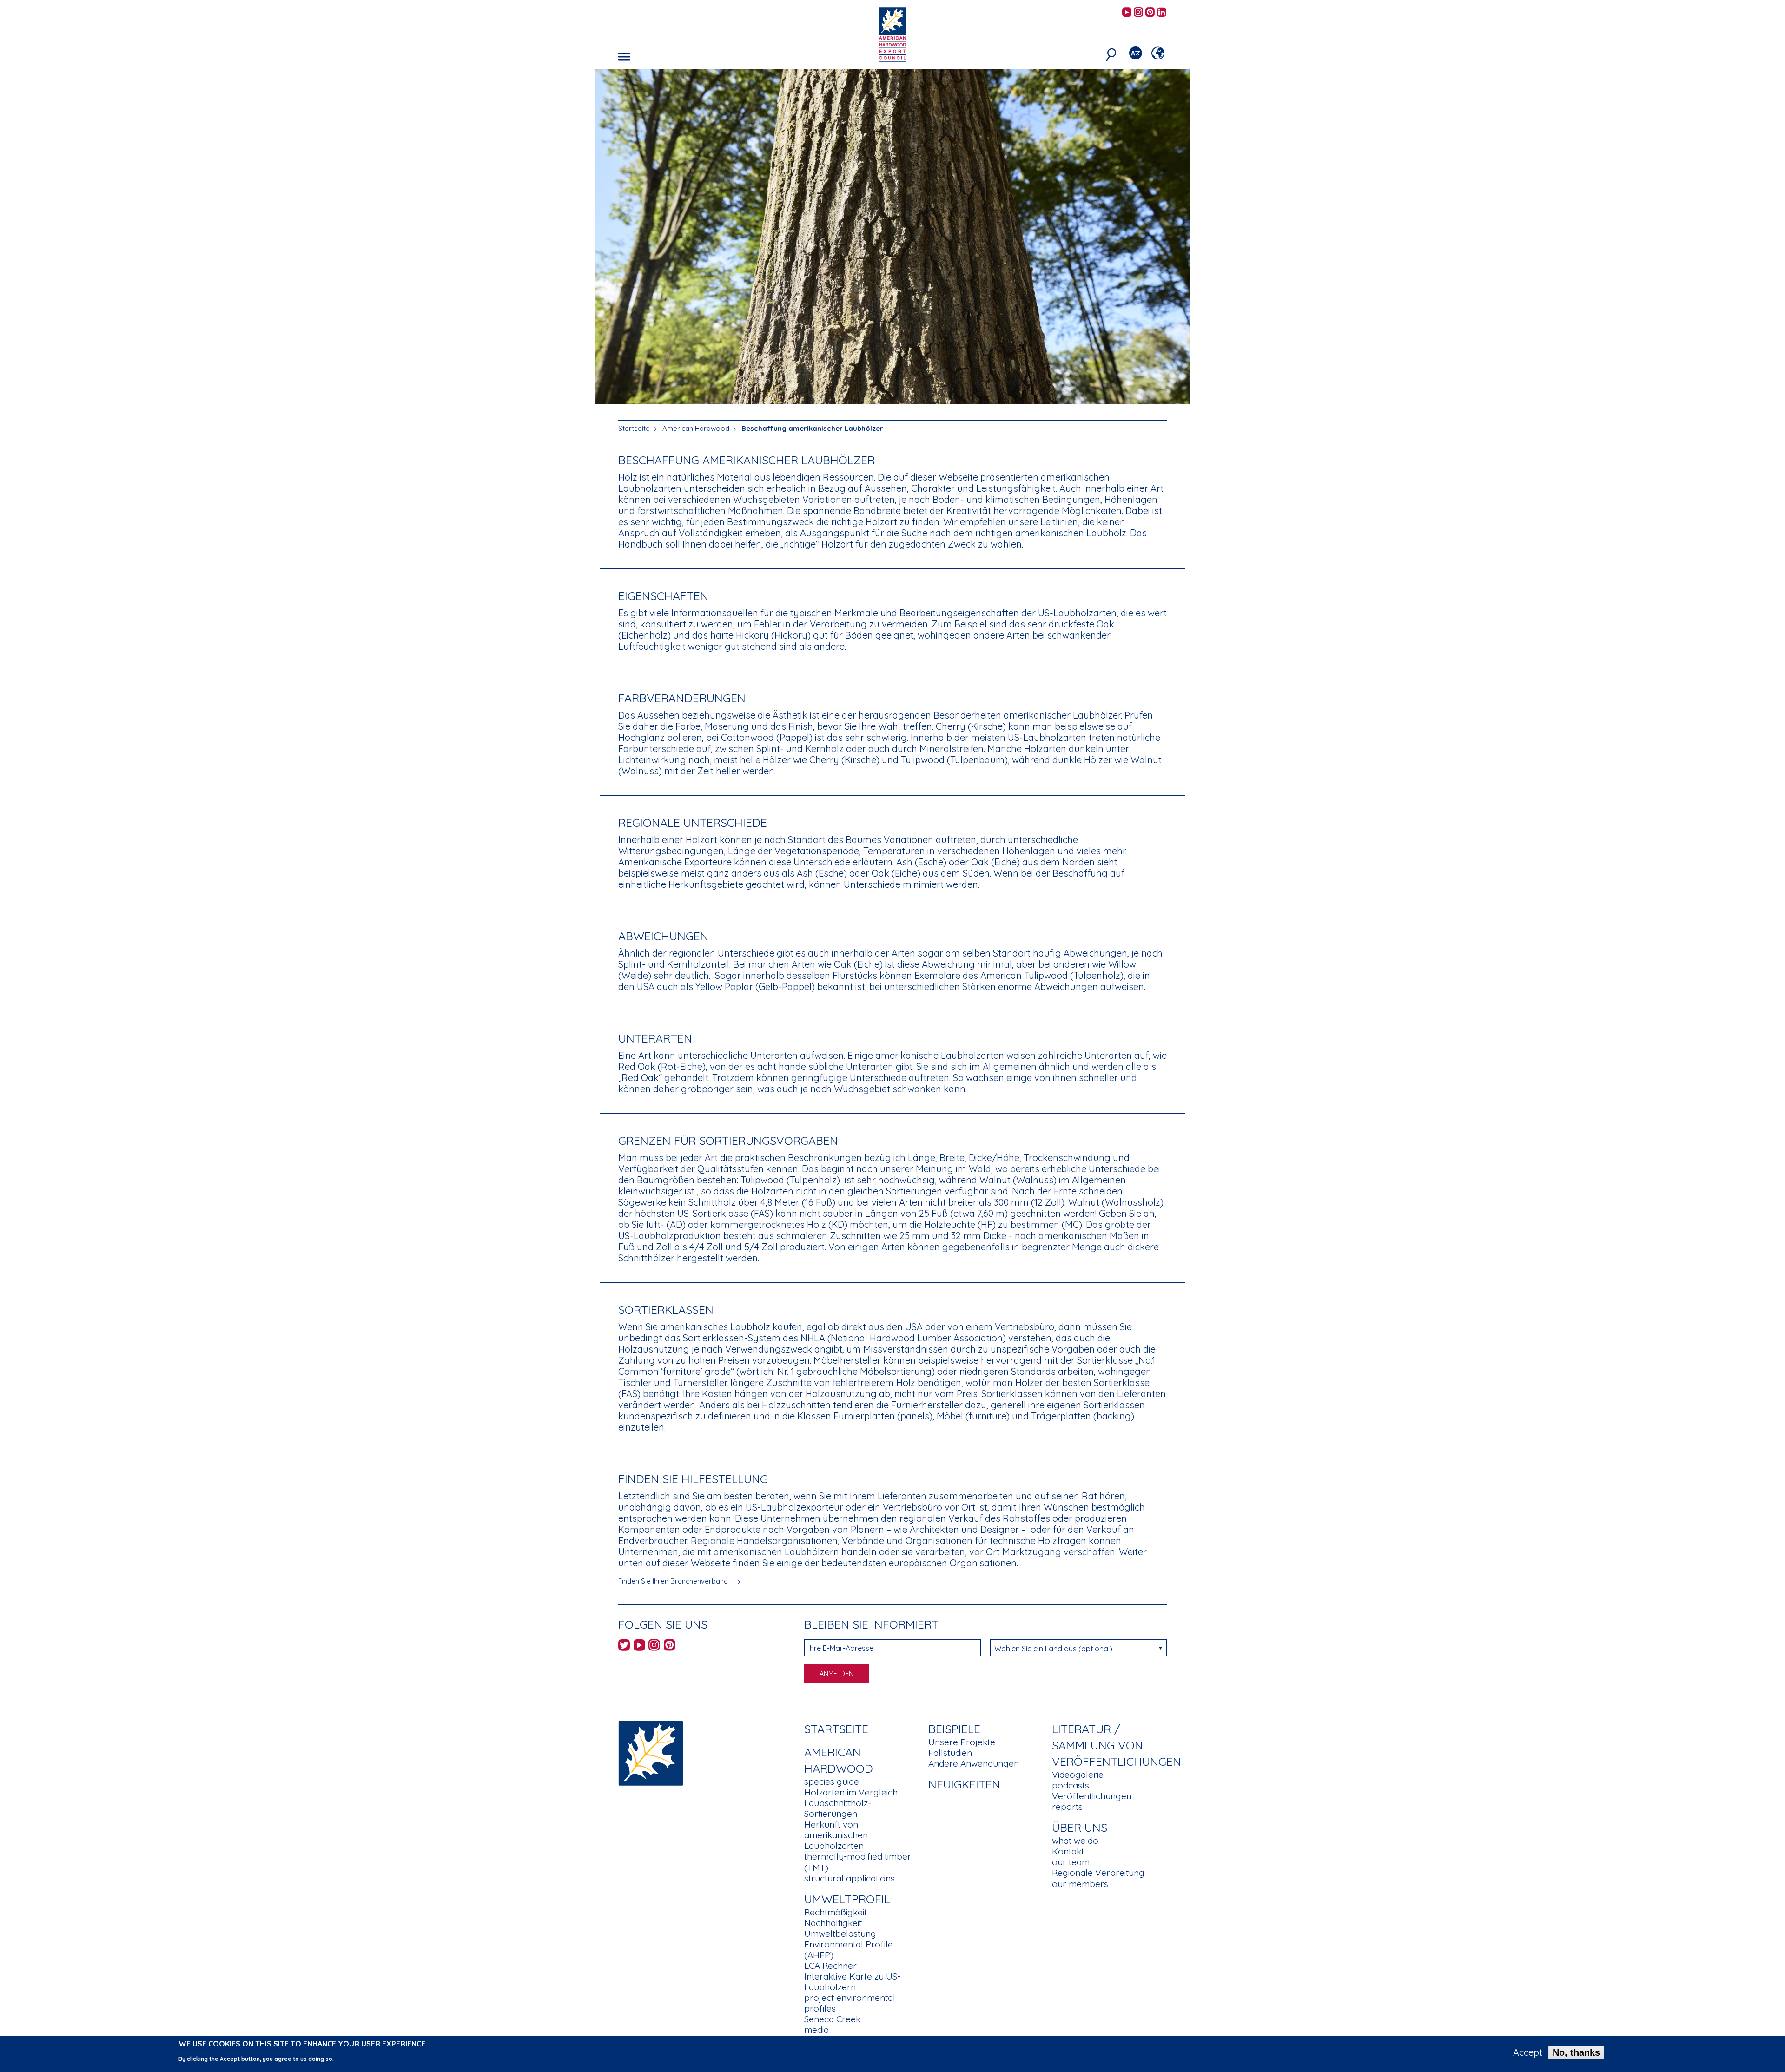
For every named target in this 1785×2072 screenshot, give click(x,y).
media (816, 2030)
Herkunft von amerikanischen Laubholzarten (836, 1835)
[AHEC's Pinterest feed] (1150, 13)
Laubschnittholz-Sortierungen (838, 1808)
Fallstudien (950, 1753)
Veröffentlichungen (1092, 1796)
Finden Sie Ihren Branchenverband (674, 1581)
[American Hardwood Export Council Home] (892, 34)
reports (1067, 1807)
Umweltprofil (847, 1899)
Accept (1528, 2052)
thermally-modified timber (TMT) (858, 1862)
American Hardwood (696, 428)
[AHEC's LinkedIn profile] (1162, 13)
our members (1080, 1884)
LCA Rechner (830, 1966)
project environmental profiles (850, 2003)
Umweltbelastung (840, 1933)
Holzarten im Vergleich (851, 1792)
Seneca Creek (832, 2019)
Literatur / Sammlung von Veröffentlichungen (1117, 1745)
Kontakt (1068, 1851)
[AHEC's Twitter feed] (624, 1646)
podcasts (1071, 1785)
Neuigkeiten (964, 1784)
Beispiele (954, 1729)
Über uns (1080, 1827)
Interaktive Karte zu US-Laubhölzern (852, 1982)
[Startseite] (651, 1752)
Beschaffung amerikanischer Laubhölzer (812, 428)
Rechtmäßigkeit (836, 1912)
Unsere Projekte (962, 1742)
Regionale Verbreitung (1098, 1873)
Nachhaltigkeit (833, 1923)
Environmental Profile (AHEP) (849, 1950)
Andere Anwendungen (974, 1763)
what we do (1075, 1841)
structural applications (850, 1878)
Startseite (634, 428)
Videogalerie (1078, 1775)
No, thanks (1576, 2052)
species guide (832, 1782)
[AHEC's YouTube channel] (1127, 13)
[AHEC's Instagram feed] (1138, 13)
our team (1071, 1862)
